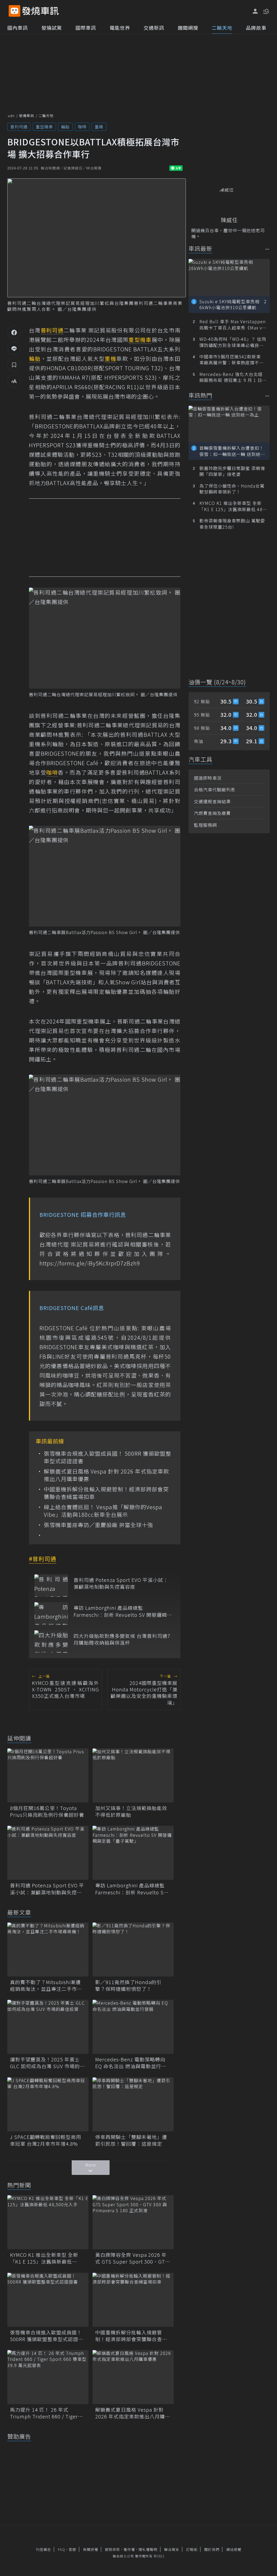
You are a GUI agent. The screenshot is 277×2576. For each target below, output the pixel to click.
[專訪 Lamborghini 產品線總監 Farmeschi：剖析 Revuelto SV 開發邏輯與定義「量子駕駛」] (51, 1613)
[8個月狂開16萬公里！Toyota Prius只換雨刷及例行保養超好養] (48, 1775)
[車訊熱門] (267, 396)
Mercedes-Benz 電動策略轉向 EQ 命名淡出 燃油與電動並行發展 (131, 2063)
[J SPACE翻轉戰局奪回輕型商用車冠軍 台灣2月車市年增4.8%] (48, 2104)
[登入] (255, 11)
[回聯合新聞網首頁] (14, 11)
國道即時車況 (208, 778)
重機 (99, 127)
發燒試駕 (52, 28)
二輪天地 (222, 28)
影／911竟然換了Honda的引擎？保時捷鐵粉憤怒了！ (128, 1985)
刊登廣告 (44, 2549)
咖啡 (82, 127)
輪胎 (65, 127)
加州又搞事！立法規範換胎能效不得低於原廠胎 (131, 1811)
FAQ (62, 2549)
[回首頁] (40, 11)
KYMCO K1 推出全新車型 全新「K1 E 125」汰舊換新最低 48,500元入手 (44, 2258)
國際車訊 (86, 28)
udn (11, 116)
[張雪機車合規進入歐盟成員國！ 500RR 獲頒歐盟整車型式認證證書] (48, 2300)
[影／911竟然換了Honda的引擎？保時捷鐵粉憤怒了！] (133, 1950)
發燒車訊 (27, 116)
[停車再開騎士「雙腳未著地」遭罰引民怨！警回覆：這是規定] (133, 2104)
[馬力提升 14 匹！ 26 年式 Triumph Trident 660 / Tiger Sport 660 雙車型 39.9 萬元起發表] (48, 2377)
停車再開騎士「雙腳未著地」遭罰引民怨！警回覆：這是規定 (131, 2140)
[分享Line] (14, 348)
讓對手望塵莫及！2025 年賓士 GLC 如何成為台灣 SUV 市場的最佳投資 (47, 2063)
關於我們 (212, 2549)
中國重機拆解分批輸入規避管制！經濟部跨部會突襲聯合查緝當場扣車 (106, 1493)
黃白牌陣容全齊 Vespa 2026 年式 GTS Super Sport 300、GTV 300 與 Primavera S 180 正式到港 (132, 2258)
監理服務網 (205, 825)
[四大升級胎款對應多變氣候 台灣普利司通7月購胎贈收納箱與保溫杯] (51, 1642)
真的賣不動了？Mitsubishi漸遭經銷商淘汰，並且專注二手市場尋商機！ (46, 1985)
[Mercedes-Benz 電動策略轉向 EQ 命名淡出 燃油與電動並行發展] (133, 2027)
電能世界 (120, 28)
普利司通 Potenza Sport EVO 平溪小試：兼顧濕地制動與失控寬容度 (121, 1583)
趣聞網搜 (188, 28)
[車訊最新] (267, 249)
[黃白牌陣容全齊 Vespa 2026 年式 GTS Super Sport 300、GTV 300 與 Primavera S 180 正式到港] (133, 2222)
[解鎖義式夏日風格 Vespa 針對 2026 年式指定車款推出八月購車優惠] (133, 2377)
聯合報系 (172, 2549)
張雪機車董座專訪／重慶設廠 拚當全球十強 (98, 1525)
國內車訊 (18, 28)
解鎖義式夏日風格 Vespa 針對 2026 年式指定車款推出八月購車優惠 (106, 1475)
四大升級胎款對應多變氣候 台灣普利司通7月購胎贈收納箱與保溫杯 (122, 1639)
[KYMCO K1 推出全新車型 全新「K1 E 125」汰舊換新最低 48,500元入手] (48, 2222)
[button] (266, 11)
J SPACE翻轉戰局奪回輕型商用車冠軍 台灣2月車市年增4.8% (46, 2140)
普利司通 (19, 127)
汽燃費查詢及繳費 (212, 813)
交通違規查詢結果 (212, 801)
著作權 (129, 2549)
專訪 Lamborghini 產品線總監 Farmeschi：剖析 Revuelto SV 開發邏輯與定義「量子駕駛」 (123, 1611)
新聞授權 (91, 2549)
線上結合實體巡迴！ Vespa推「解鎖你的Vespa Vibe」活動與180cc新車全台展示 (103, 1511)
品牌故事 (256, 28)
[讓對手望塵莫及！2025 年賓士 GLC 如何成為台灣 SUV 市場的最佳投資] (48, 2027)
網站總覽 (234, 2549)
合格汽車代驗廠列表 (215, 789)
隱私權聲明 (148, 2549)
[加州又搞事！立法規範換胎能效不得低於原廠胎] (133, 1775)
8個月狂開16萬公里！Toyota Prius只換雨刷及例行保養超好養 (47, 1811)
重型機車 (44, 127)
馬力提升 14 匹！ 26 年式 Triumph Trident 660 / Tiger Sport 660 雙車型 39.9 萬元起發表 (47, 2413)
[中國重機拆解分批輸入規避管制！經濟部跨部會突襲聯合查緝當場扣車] (133, 2300)
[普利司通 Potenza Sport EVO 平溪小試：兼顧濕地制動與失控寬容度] (51, 1586)
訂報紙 (192, 2549)
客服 (72, 2549)
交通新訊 (154, 28)
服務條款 (113, 2549)
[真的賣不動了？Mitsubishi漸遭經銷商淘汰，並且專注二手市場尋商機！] (48, 1950)
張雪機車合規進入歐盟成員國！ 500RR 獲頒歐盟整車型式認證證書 (108, 1457)
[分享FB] (14, 332)
